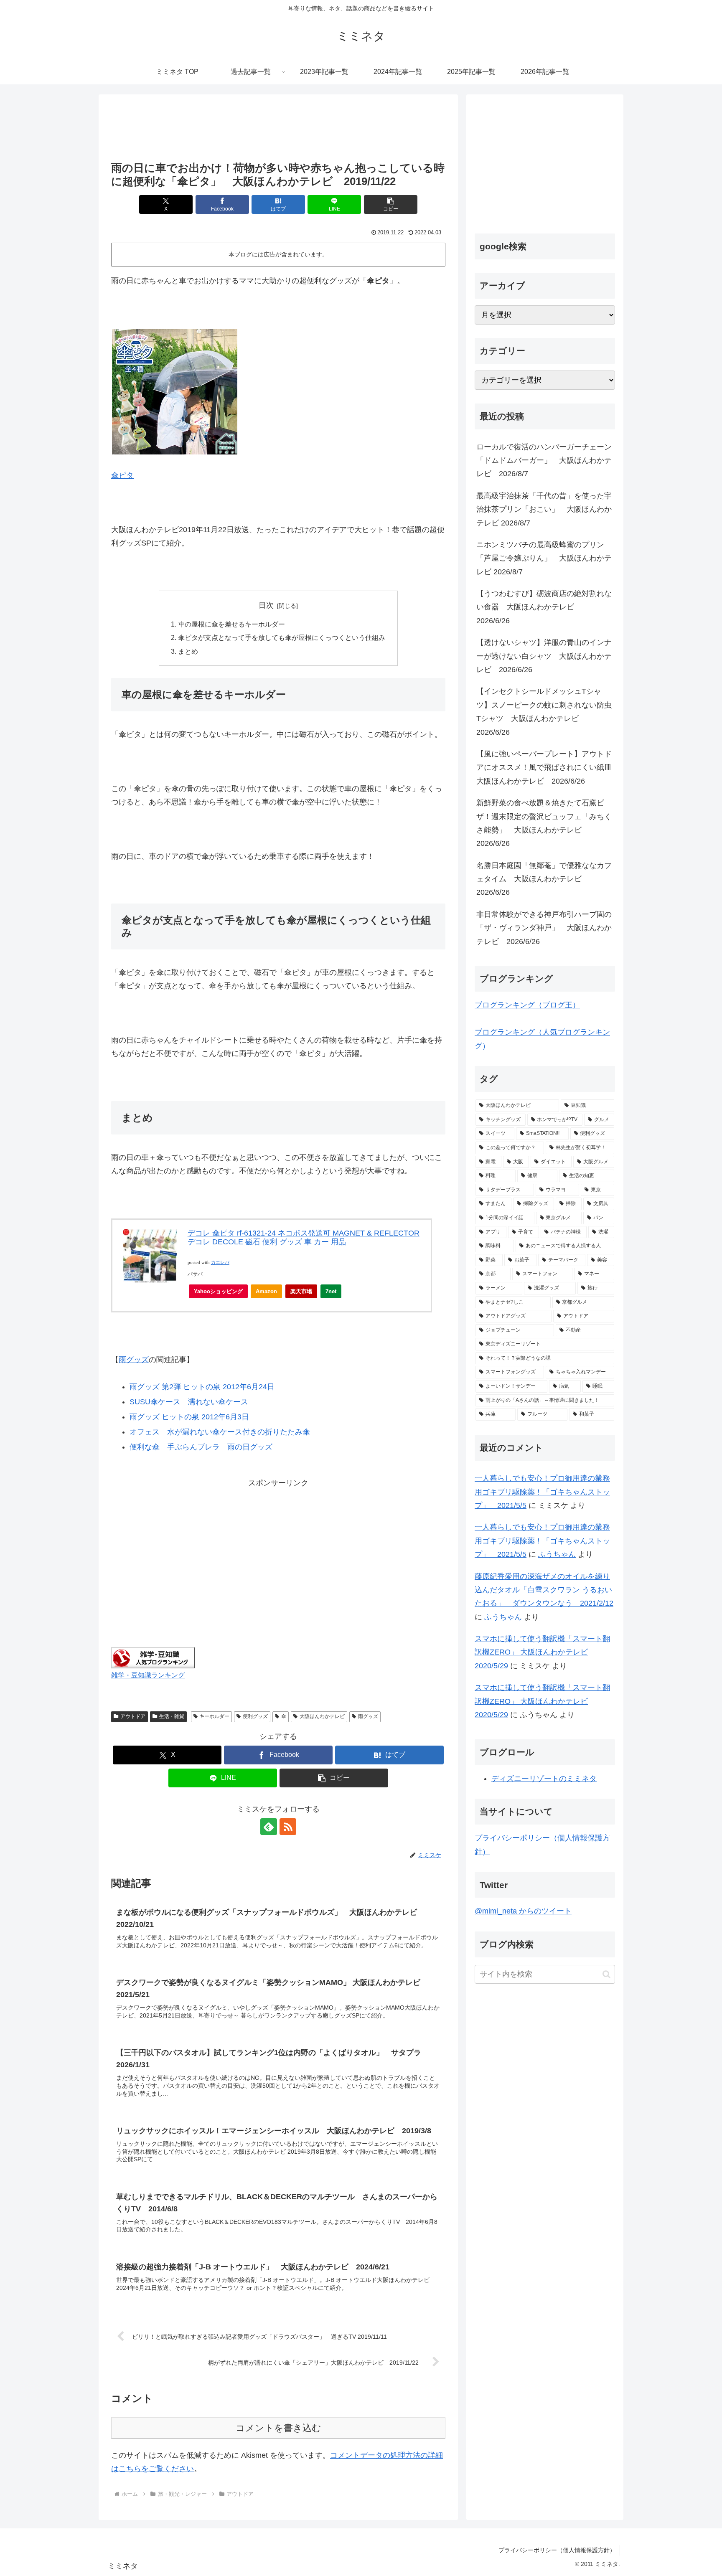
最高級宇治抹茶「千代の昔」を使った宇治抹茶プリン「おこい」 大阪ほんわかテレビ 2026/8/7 (544, 509)
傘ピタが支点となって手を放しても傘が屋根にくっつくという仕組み (282, 637)
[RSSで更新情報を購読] (288, 1827)
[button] (391, 204)
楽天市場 (301, 1291)
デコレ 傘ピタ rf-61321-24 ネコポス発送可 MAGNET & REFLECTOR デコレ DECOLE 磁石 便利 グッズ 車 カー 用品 (304, 1238)
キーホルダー (214, 1716)
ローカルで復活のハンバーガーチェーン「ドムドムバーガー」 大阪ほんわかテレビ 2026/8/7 (544, 461)
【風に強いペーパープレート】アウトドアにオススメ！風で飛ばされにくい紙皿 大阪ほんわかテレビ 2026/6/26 (546, 768)
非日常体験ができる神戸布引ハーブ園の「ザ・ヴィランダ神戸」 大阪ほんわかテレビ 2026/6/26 (544, 928)
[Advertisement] (278, 129)
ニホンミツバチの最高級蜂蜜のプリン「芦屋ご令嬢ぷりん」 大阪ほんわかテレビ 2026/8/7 (544, 558)
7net (331, 1291)
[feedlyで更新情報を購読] (269, 1827)
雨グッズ (134, 1360)
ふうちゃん (557, 1554)
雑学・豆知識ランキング (148, 1675)
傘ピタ (122, 475)
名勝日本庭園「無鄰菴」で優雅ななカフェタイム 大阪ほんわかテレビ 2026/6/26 (544, 879)
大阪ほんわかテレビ (322, 1716)
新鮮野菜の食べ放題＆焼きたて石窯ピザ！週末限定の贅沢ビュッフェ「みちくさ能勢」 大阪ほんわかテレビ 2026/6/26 (544, 823)
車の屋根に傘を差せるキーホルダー (231, 624)
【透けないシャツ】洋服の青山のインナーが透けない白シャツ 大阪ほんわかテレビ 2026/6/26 (544, 656)
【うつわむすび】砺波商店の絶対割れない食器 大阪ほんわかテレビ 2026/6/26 (544, 607)
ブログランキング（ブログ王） (527, 1005)
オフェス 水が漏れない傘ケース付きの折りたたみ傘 (220, 1432)
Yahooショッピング (218, 1291)
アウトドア (133, 1716)
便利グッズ (255, 1716)
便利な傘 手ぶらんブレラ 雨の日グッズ (205, 1447)
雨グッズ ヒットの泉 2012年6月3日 (189, 1417)
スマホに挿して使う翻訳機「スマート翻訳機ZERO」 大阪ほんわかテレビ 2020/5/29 (542, 1652)
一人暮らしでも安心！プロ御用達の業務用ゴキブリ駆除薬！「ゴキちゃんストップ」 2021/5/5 (542, 1492)
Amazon (266, 1291)
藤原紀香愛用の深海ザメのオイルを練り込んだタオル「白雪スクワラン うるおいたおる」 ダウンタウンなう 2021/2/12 (544, 1590)
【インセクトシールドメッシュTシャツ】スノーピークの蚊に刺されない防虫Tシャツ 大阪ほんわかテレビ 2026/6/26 (544, 712)
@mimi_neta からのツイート (523, 1911)
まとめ (188, 651)
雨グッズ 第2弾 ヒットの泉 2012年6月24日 (202, 1387)
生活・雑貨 (172, 1716)
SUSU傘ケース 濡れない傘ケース (189, 1402)
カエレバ (220, 1263)
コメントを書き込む (278, 2428)
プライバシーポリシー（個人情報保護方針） (557, 2550)
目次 (266, 605)
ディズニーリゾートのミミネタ (544, 1779)
